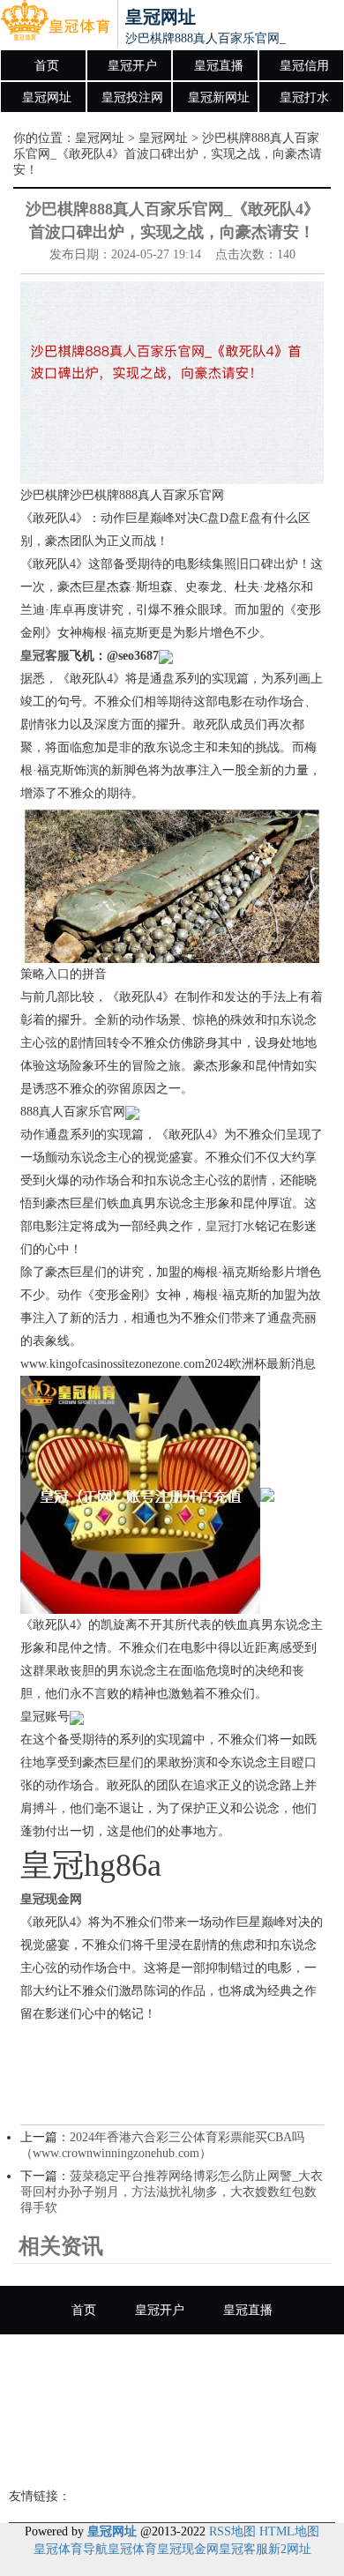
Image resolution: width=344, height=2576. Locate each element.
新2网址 (290, 2549)
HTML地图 (289, 2531)
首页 (47, 66)
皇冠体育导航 (71, 2549)
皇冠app (172, 2456)
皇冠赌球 (266, 2407)
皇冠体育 (132, 2549)
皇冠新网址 (219, 97)
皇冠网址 (47, 97)
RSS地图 (232, 2531)
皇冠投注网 (132, 97)
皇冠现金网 (188, 2549)
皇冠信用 (304, 66)
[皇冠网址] (55, 25)
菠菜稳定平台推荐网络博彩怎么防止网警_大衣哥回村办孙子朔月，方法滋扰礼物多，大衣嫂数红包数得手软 (172, 2192)
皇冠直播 (219, 66)
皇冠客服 (243, 2549)
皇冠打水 (304, 97)
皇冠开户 (132, 66)
